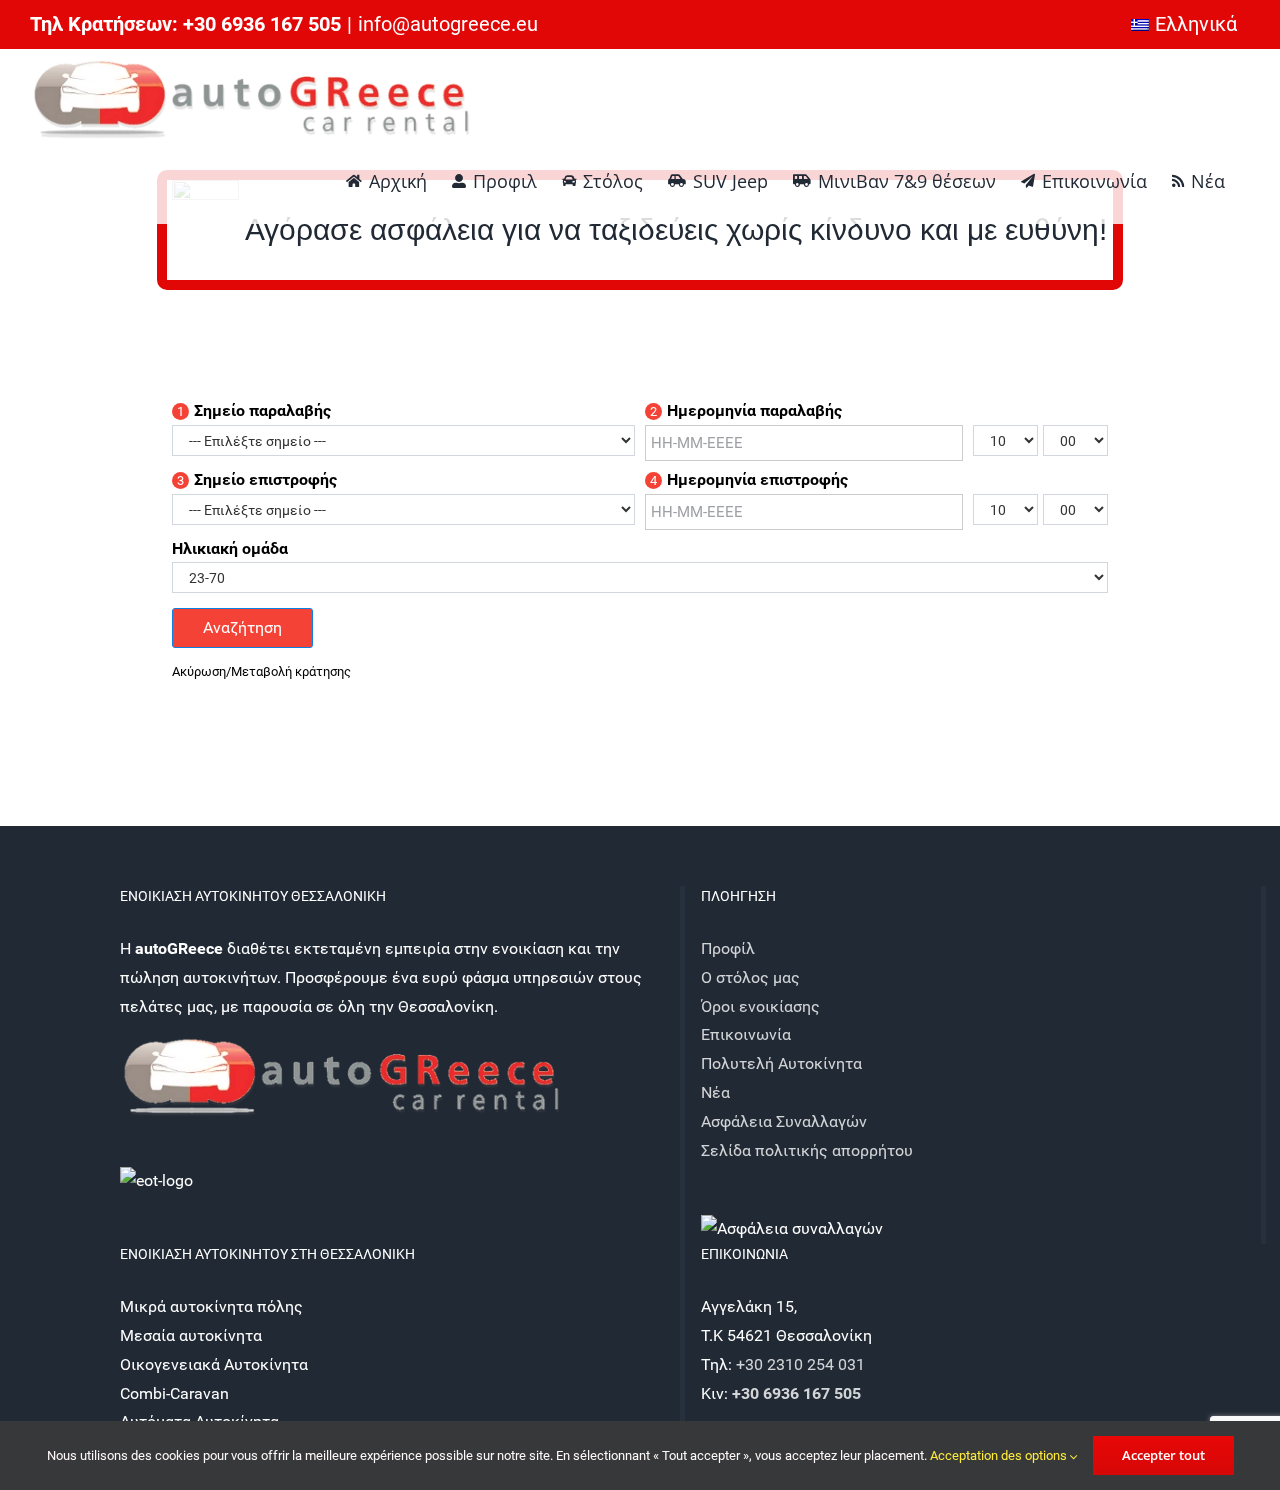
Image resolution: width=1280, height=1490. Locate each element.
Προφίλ (728, 948)
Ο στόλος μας (750, 977)
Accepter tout (1163, 1455)
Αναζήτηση (242, 627)
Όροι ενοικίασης (760, 1006)
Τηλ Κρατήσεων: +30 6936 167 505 (185, 24)
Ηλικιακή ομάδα (230, 548)
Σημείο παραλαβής (254, 411)
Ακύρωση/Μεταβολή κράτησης (261, 671)
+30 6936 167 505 (796, 1393)
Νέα (715, 1092)
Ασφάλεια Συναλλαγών (784, 1121)
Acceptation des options (1000, 1455)
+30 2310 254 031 (800, 1364)
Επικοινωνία (746, 1034)
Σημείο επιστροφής (257, 480)
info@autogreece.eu (448, 24)
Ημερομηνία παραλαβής (746, 411)
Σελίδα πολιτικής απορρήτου (807, 1150)
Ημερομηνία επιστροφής (749, 480)
